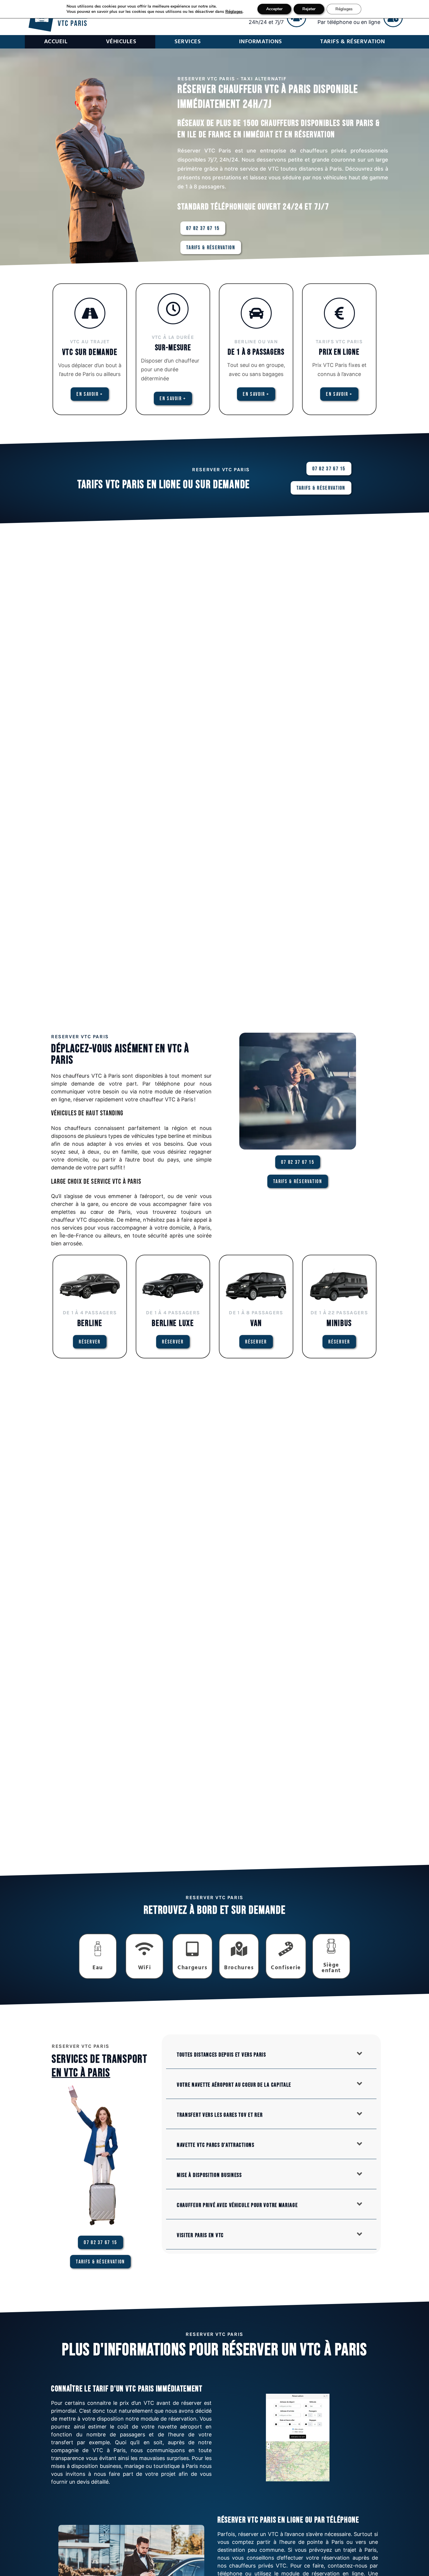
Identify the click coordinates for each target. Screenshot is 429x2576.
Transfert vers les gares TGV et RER (220, 2115)
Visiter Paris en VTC (200, 2235)
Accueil (56, 42)
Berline (90, 1323)
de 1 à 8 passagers (256, 352)
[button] (271, 2054)
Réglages (234, 12)
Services (188, 42)
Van (256, 1323)
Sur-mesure (173, 348)
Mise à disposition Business (209, 2175)
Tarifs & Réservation (353, 42)
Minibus (339, 1323)
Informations (260, 42)
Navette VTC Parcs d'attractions (216, 2145)
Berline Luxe (173, 1323)
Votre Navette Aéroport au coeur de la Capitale (234, 2085)
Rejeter (309, 9)
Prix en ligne (339, 352)
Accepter (274, 9)
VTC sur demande (90, 352)
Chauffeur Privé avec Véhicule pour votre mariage (237, 2205)
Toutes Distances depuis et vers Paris (222, 2055)
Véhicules (121, 42)
